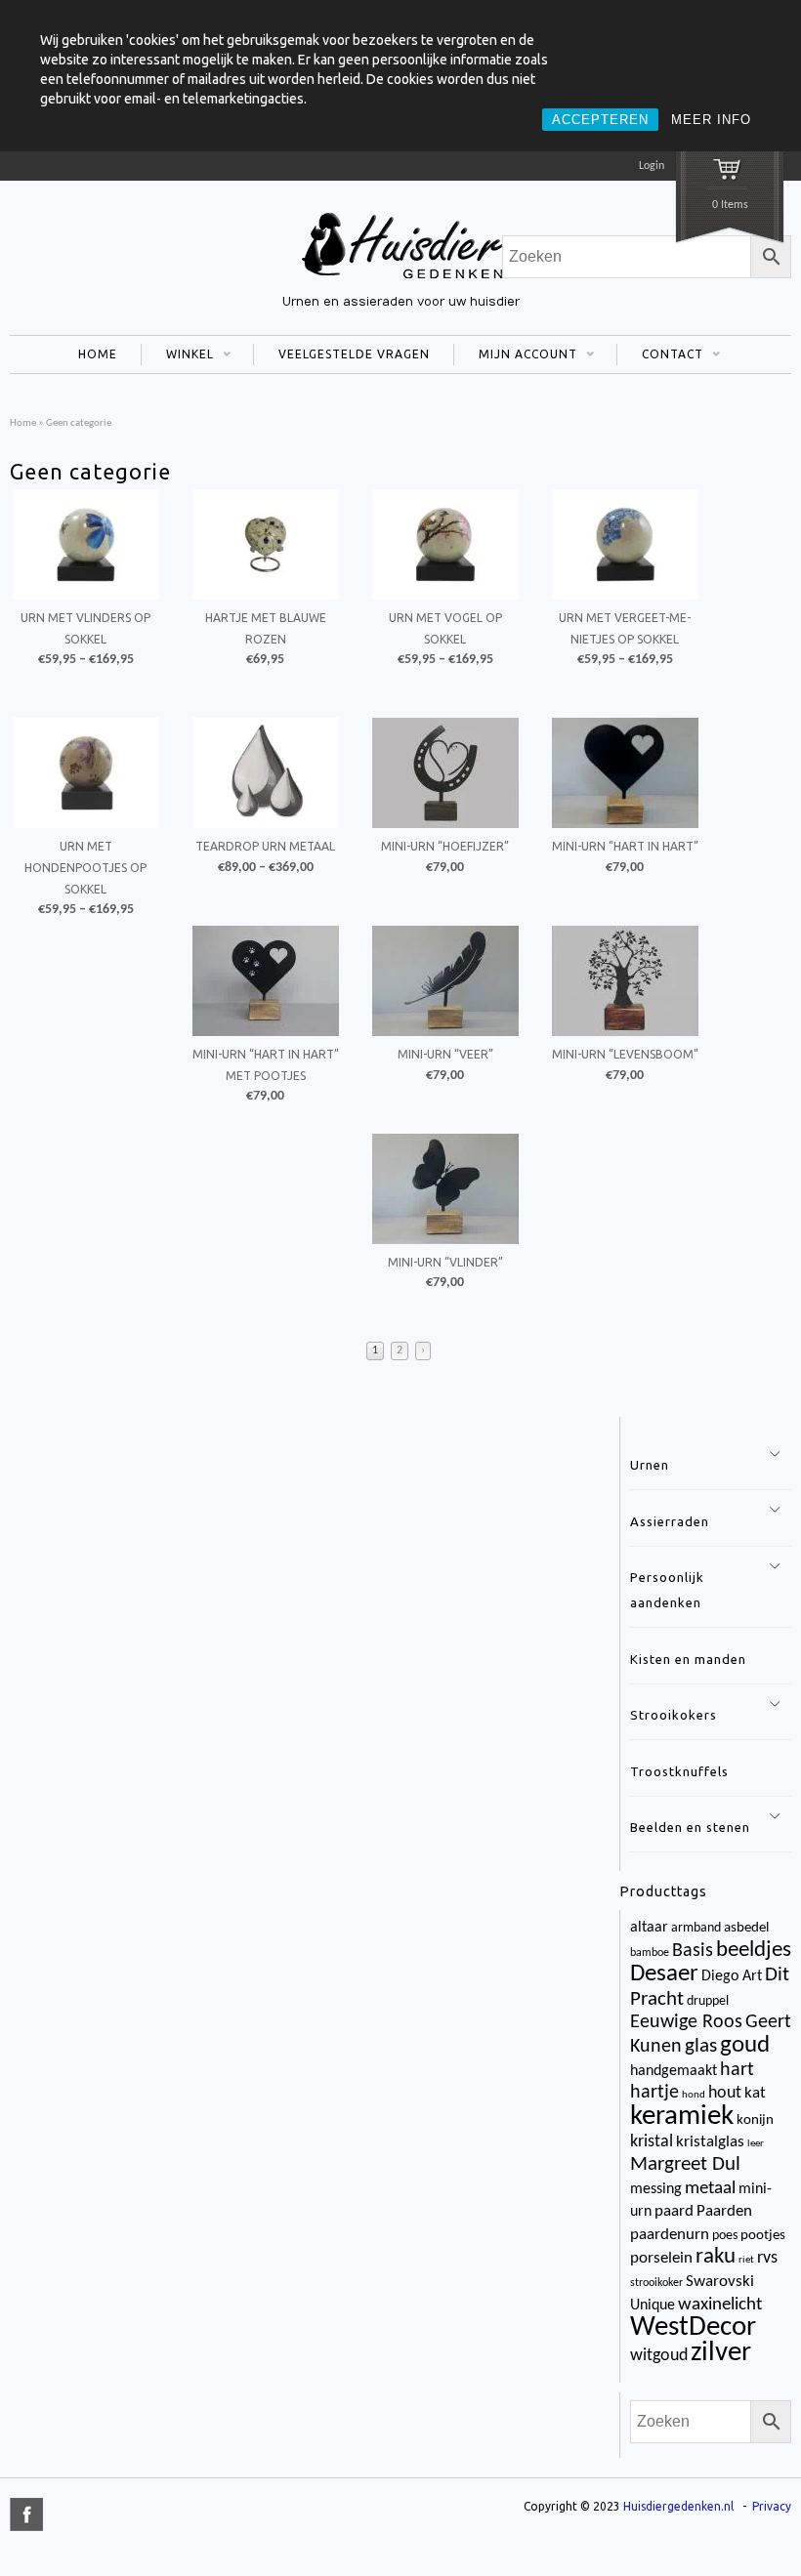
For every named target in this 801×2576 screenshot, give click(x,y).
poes (725, 2236)
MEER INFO (711, 120)
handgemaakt (674, 2071)
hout (725, 2093)
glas (701, 2047)
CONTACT (660, 356)
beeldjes (754, 1951)
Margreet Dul (685, 2165)
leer (756, 2144)
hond (694, 2095)
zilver (721, 2353)
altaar (649, 1928)
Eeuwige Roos (686, 2022)
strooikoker (656, 2283)
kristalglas (710, 2142)
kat (755, 2093)
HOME (98, 354)
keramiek (682, 2117)
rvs (767, 2258)
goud (745, 2046)
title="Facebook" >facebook (26, 2514)
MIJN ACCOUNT (515, 356)
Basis (693, 1951)
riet (746, 2260)
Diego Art (732, 1976)
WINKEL (177, 356)
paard (674, 2211)
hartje (654, 2093)
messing (656, 2189)
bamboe (650, 1953)
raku (716, 2257)
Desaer (664, 1974)
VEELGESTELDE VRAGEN (354, 354)
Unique (653, 2306)
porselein (661, 2258)
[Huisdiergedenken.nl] (400, 281)
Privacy (772, 2506)
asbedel (746, 1928)
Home (23, 423)
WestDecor (693, 2327)
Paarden (724, 2211)
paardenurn (670, 2235)
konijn (755, 2120)
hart (737, 2070)
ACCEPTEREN (600, 120)
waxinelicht (720, 2305)
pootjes (763, 2236)
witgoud (659, 2356)
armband (696, 1928)
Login (652, 166)
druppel (708, 2001)
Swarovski (720, 2282)
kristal (652, 2142)
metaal (710, 2189)
